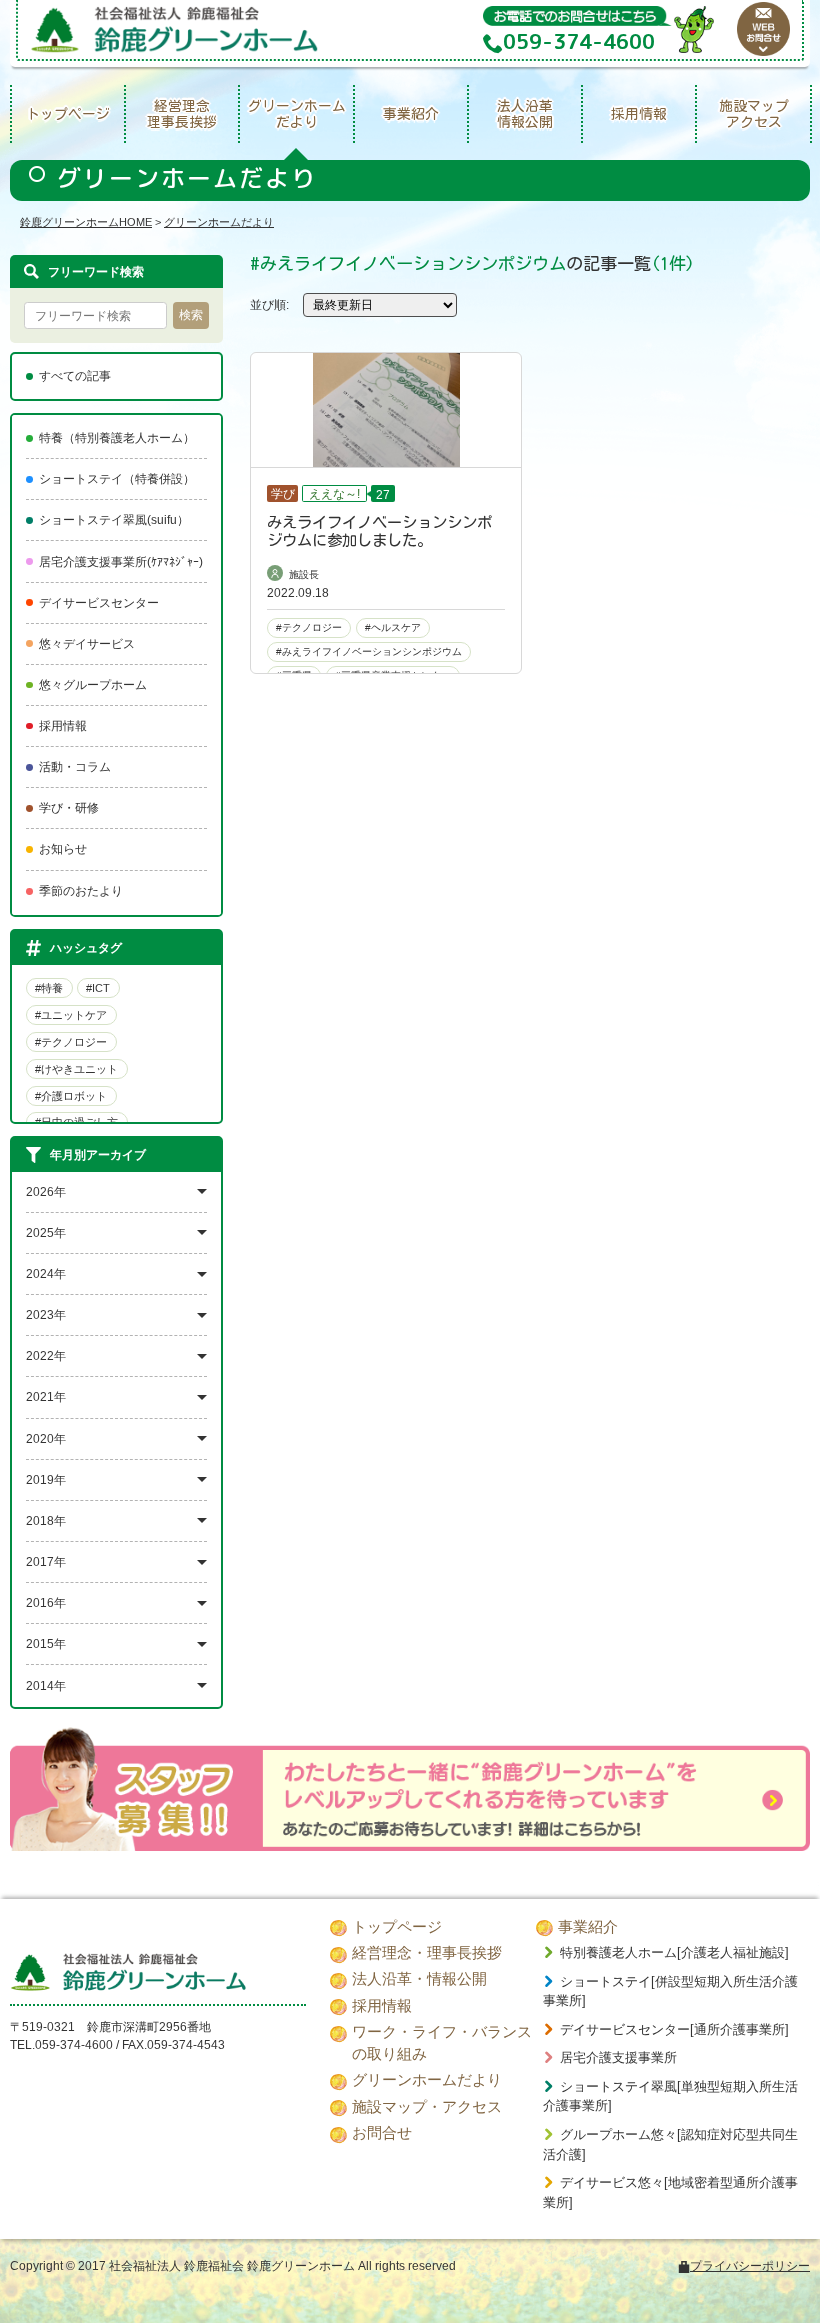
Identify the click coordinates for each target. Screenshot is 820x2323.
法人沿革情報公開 (525, 114)
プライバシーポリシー (750, 2266)
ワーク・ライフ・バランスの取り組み (442, 2043)
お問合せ (382, 2133)
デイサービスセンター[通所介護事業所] (674, 2029)
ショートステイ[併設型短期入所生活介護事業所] (670, 1991)
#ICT (98, 988)
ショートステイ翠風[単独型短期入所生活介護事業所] (670, 2096)
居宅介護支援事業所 (618, 2057)
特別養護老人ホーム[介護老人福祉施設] (674, 1952)
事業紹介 (411, 114)
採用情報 (639, 114)
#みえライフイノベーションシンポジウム (369, 651)
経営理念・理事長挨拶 (427, 1953)
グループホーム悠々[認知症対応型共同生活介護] (670, 2144)
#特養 (49, 988)
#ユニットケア (71, 1015)
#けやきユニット (76, 1069)
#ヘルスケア (393, 627)
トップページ (68, 114)
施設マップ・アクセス (427, 2107)
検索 (191, 315)
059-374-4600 (74, 2045)
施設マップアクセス (754, 114)
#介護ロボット (71, 1096)
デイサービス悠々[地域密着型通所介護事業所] (670, 2192)
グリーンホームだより (297, 114)
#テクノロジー (71, 1042)
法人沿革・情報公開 (419, 1979)
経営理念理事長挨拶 (182, 114)
